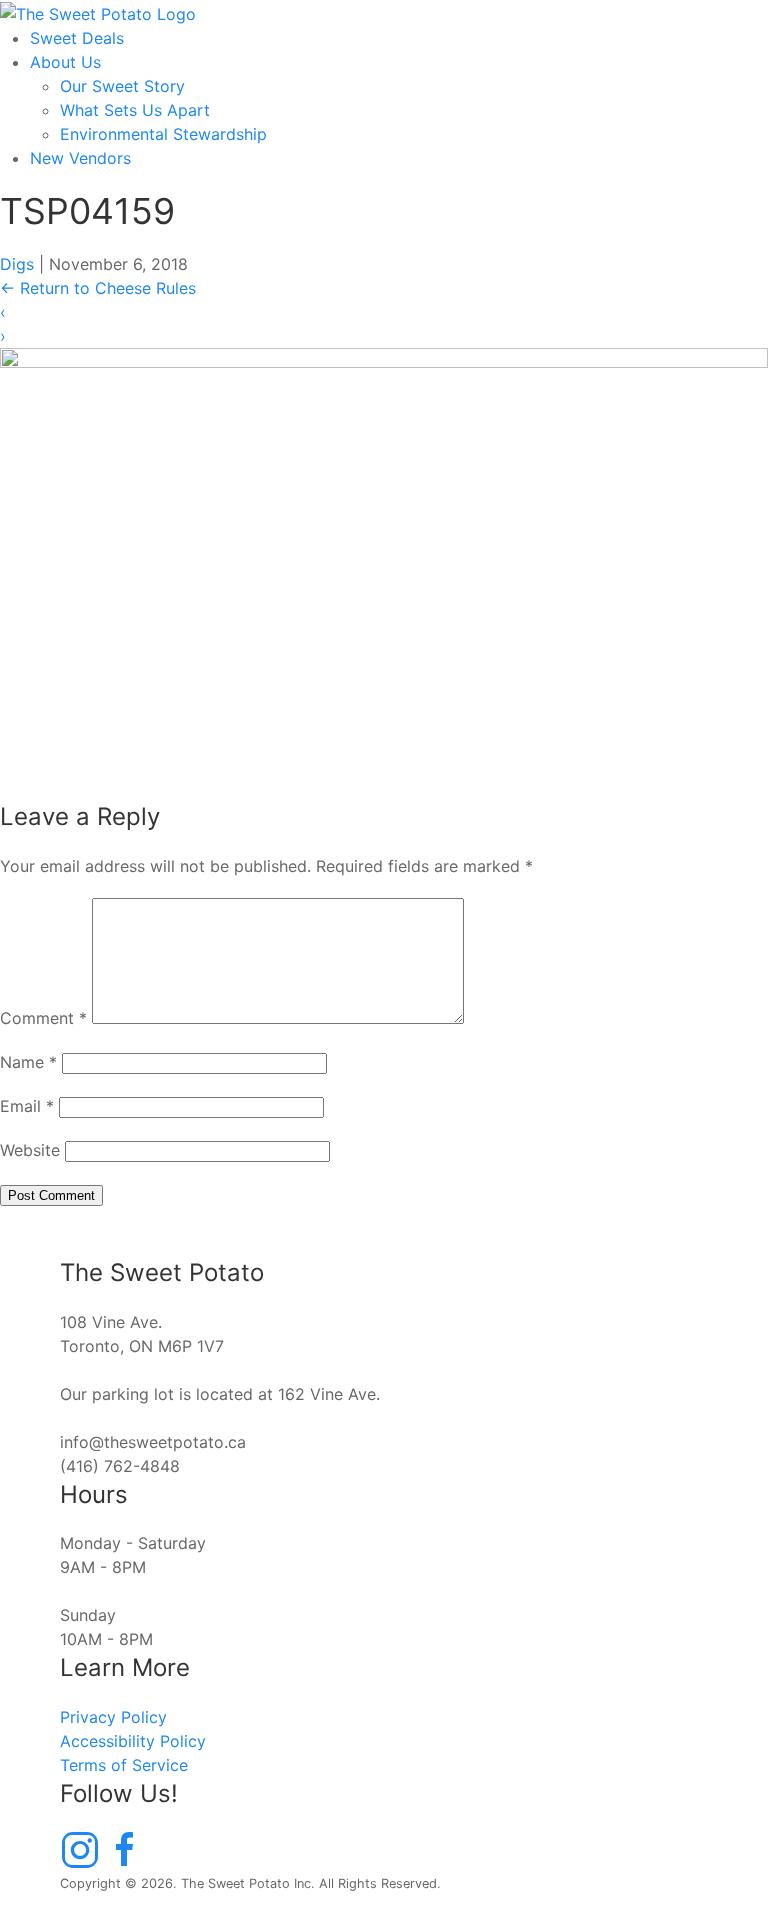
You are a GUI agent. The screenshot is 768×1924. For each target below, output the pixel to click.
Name (28, 1062)
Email (27, 1106)
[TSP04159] (384, 563)
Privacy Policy (113, 1717)
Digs (17, 264)
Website (30, 1150)
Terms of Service (124, 1765)
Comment (43, 1018)
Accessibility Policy (133, 1741)
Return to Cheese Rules (98, 288)
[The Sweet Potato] (98, 12)
